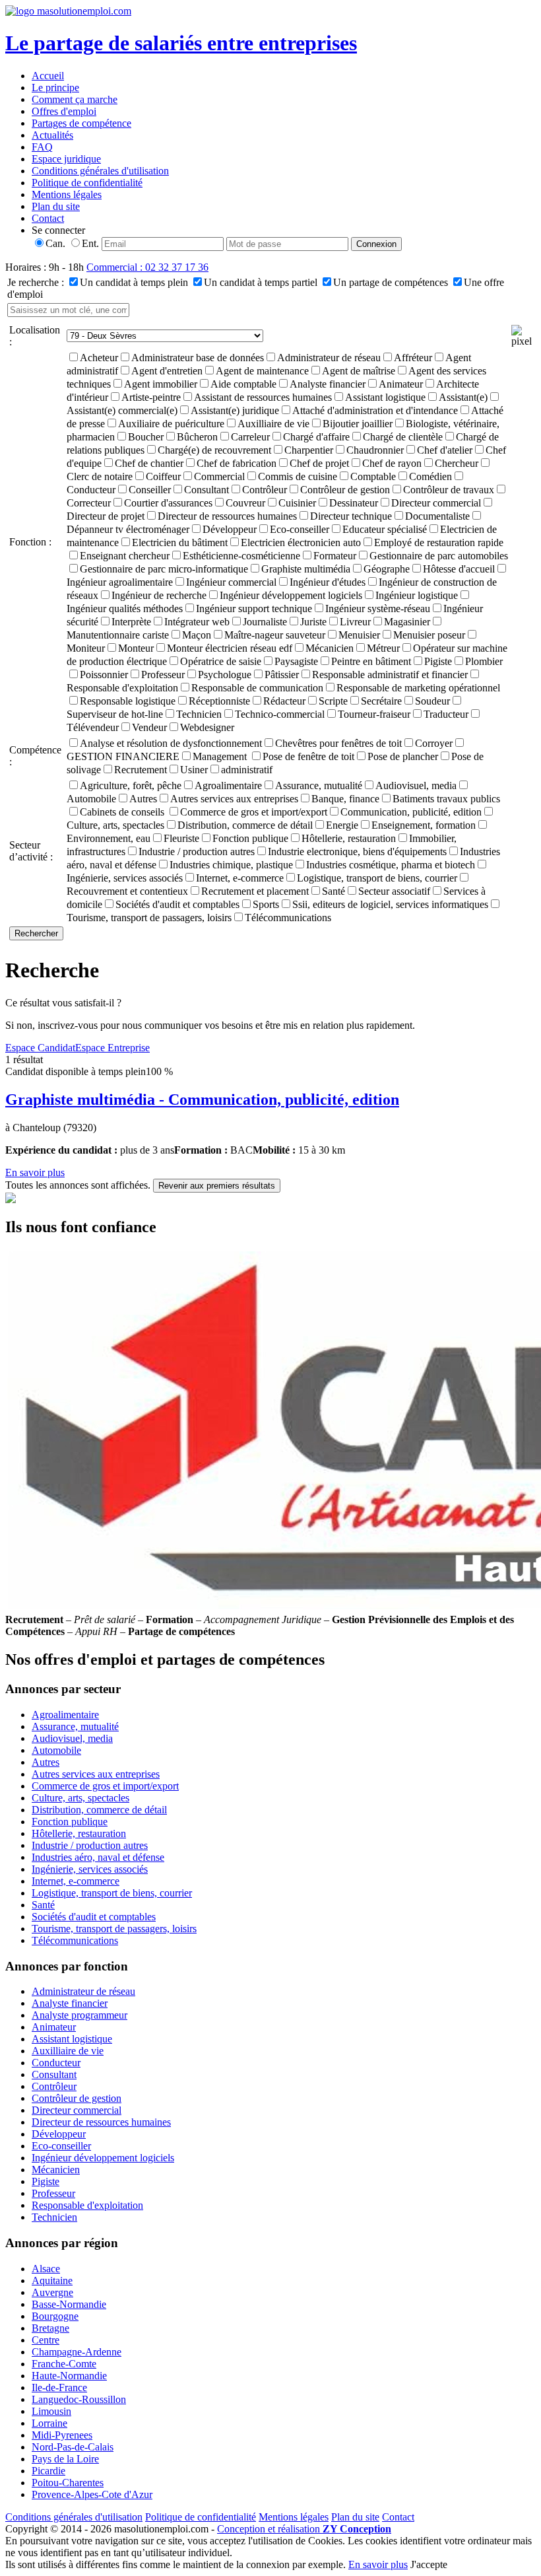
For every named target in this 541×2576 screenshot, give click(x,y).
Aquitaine (52, 2280)
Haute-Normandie (69, 2376)
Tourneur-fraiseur (374, 714)
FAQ (42, 147)
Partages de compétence (81, 123)
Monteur (136, 648)
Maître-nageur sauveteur (275, 635)
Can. (55, 243)
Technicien (199, 714)
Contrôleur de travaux (449, 490)
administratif (247, 770)
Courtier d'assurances (168, 503)
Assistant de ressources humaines (263, 397)
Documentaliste (437, 516)
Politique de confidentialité (87, 183)
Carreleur (250, 437)
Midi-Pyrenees (62, 2435)
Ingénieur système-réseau (378, 609)
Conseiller (150, 490)
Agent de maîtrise (359, 371)
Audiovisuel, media (416, 785)
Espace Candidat (40, 1048)
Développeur (230, 529)
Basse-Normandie (69, 2304)
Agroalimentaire (228, 785)
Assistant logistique (385, 397)
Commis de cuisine (298, 476)
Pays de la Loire (65, 2459)
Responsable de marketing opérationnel (418, 688)
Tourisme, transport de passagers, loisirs (114, 1929)
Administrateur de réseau (329, 358)
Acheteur (99, 358)
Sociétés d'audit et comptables (177, 904)
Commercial (219, 476)
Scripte (333, 701)
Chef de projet (319, 463)
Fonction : (30, 542)
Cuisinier (297, 503)
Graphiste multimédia (306, 569)
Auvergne (52, 2292)
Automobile (56, 1750)
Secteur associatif (394, 891)
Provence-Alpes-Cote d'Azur (92, 2494)
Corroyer (434, 743)
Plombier (484, 661)
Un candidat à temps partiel (261, 282)
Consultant (207, 490)
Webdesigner (207, 727)
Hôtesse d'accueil (459, 569)
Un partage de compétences (391, 282)
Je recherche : (36, 282)
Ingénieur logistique (417, 595)
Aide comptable (243, 384)
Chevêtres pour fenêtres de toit (338, 743)
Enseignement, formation (424, 825)
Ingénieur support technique (254, 609)
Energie (342, 825)
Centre (46, 2340)
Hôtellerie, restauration (349, 838)
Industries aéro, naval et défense (98, 1857)
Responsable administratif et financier (390, 675)
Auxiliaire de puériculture (171, 424)
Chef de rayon (392, 463)
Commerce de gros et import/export (254, 812)
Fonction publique (250, 838)
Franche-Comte (64, 2364)
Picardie (48, 2471)
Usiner (194, 770)
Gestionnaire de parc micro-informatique (164, 569)
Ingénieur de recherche (159, 595)
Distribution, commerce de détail (245, 825)
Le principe (55, 87)
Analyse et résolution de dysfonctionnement (171, 743)
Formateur (335, 556)
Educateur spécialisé (385, 529)
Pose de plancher (403, 756)
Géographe (387, 569)
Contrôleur (265, 490)
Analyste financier (328, 384)
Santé (334, 891)
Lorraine (49, 2423)
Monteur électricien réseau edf (230, 648)
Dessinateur (354, 503)
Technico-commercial (280, 714)
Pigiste (438, 661)
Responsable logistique (128, 701)
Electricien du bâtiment (180, 542)
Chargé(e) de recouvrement (214, 450)
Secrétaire (381, 701)
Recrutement (141, 770)
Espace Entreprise (112, 1048)
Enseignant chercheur (125, 556)
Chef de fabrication (237, 463)
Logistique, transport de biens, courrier (377, 878)
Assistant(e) (463, 397)
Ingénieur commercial (231, 582)
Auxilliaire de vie (273, 424)
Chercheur (457, 463)
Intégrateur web (197, 622)
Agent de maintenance (262, 371)
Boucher (146, 437)
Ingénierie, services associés (90, 1869)
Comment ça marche (75, 99)
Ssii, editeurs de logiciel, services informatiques (390, 904)
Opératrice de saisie (221, 661)
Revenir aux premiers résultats (217, 1186)
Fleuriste (181, 838)
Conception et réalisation (304, 2529)
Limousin (51, 2411)
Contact (48, 218)
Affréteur (413, 358)
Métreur (383, 648)
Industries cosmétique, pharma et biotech (391, 865)
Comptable (373, 476)
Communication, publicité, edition (411, 812)
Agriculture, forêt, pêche (131, 785)
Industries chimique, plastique (231, 865)
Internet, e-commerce (240, 878)
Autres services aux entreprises (234, 799)
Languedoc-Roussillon (79, 2399)
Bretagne (50, 2328)
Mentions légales (67, 194)
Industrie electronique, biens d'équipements (357, 852)
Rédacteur (284, 701)
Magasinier (407, 622)
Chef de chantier (149, 463)
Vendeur (149, 727)
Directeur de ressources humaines (227, 516)
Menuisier (359, 635)
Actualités (52, 135)
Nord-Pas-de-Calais (73, 2447)
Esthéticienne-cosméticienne (241, 556)
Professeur (163, 675)
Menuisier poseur (429, 635)
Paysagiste (296, 661)
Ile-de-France (59, 2387)
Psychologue (225, 675)
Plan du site (56, 206)
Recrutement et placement (255, 891)
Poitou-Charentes (68, 2483)
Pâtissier (282, 675)
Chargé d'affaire (316, 437)
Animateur (401, 384)
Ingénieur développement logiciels (291, 595)
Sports (266, 904)
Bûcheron (197, 437)
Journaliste (265, 622)
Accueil (48, 76)
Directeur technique (351, 516)
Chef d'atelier (445, 450)
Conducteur (56, 2063)
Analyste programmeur (80, 2015)
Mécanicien (330, 648)
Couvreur (245, 503)
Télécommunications (288, 918)
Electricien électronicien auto (301, 542)
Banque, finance (345, 799)
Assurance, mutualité (319, 785)
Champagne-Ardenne (77, 2352)
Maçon (197, 635)
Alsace (46, 2269)
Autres (143, 799)
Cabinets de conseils (123, 812)
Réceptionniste (219, 701)
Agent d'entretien (167, 371)
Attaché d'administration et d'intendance (375, 410)
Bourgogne (55, 2316)
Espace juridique (66, 159)
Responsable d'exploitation (87, 2205)
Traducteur (446, 714)
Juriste (313, 622)
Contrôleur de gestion (345, 490)
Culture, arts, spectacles (80, 1798)
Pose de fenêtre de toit (308, 756)
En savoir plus (35, 1172)
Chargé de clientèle (403, 437)
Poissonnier (104, 675)
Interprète (131, 622)
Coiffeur (163, 476)
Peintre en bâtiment (371, 661)
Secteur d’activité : (31, 851)
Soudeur (432, 701)
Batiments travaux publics (446, 799)
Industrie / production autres (197, 852)
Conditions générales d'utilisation (100, 171)
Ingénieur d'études (328, 582)
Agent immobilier (161, 384)
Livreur (355, 622)
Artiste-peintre (151, 397)
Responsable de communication (257, 688)
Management (221, 756)
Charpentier (309, 450)
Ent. (90, 243)
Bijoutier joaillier (358, 424)
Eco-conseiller (300, 529)
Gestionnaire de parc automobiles (439, 556)
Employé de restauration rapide (439, 542)
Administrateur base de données (198, 358)
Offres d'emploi (64, 111)
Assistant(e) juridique (235, 410)
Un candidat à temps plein (134, 282)
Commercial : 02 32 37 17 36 (147, 267)
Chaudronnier (375, 450)
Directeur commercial (436, 503)
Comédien (430, 476)
